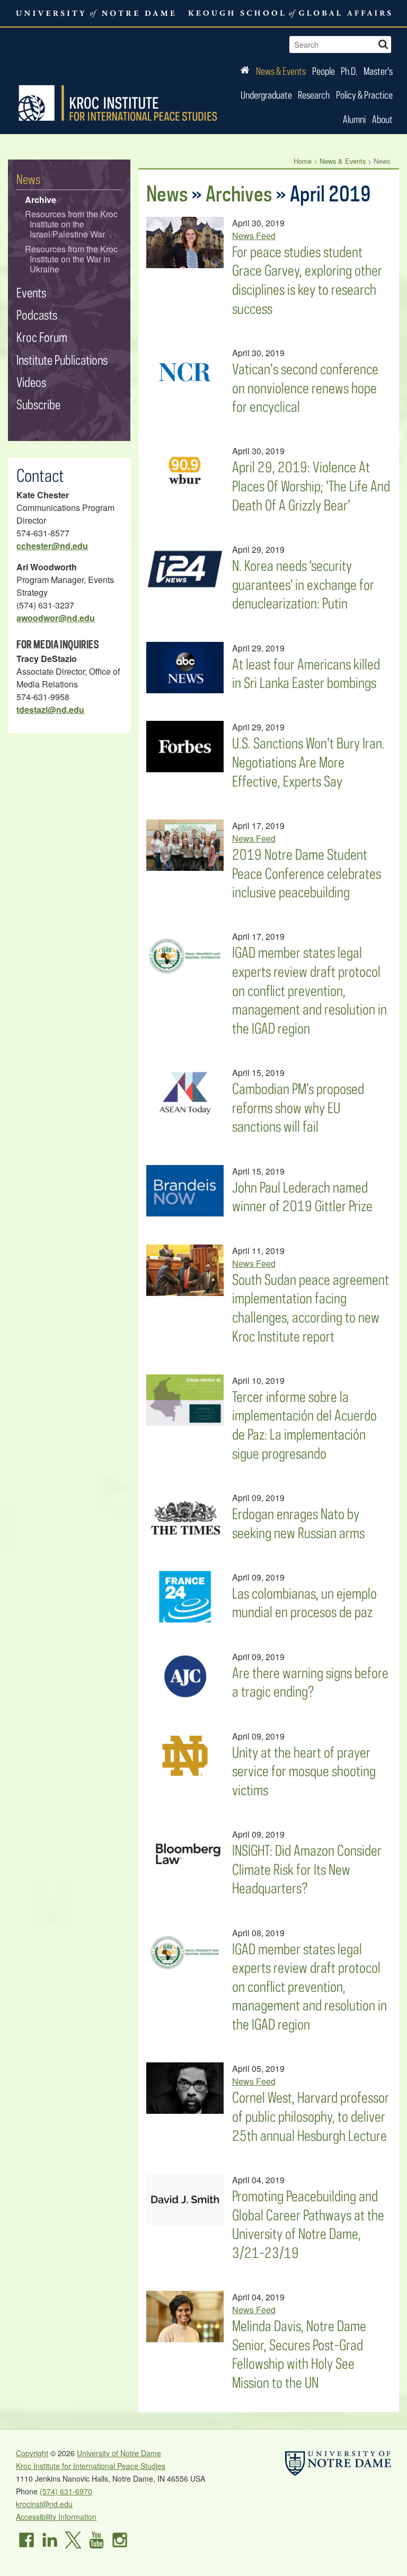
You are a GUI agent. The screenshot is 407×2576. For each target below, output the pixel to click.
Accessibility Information (56, 2517)
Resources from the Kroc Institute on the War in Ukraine (71, 259)
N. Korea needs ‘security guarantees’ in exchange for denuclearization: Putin (303, 584)
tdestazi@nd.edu (50, 709)
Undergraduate (266, 95)
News (167, 193)
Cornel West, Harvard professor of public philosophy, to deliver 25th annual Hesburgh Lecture (311, 2116)
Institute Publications (62, 360)
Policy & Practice (364, 95)
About (382, 119)
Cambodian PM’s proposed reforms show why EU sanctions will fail (298, 1107)
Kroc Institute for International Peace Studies (118, 103)
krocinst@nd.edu (44, 2504)
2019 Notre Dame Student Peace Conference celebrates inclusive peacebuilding (307, 873)
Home (303, 161)
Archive (41, 200)
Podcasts (37, 315)
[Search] (383, 43)
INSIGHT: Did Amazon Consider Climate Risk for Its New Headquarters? (307, 1869)
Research (314, 95)
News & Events (281, 71)
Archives (239, 193)
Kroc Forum (42, 337)
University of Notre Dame (119, 2453)
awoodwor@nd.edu (56, 618)
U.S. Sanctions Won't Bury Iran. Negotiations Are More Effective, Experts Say (308, 762)
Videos (31, 382)
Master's (378, 71)
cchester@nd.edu (52, 546)
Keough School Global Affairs (290, 13)
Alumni (354, 119)
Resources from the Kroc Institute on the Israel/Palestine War (71, 224)
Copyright (32, 2453)
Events (31, 292)
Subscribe (38, 404)
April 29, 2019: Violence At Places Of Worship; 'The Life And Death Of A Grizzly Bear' (311, 486)
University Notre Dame (96, 13)
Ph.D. (349, 71)
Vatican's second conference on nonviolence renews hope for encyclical (305, 387)
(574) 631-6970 (66, 2491)
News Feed (254, 236)
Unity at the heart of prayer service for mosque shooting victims (304, 1771)
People (324, 71)
